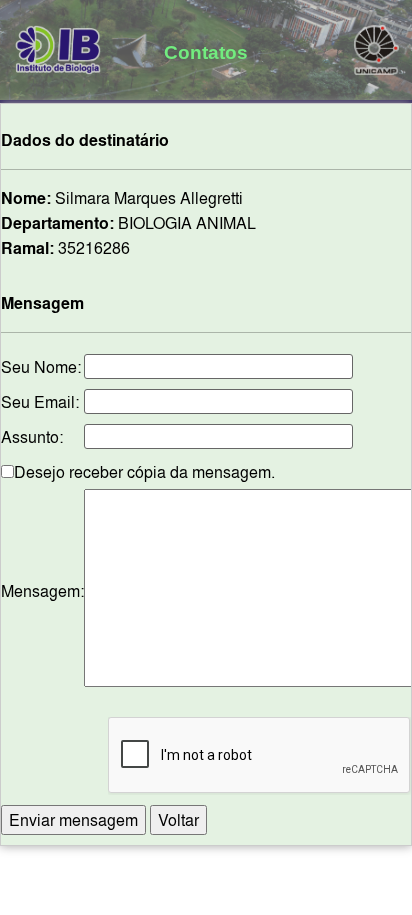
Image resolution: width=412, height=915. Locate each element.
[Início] (58, 46)
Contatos (206, 52)
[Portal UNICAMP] (376, 46)
